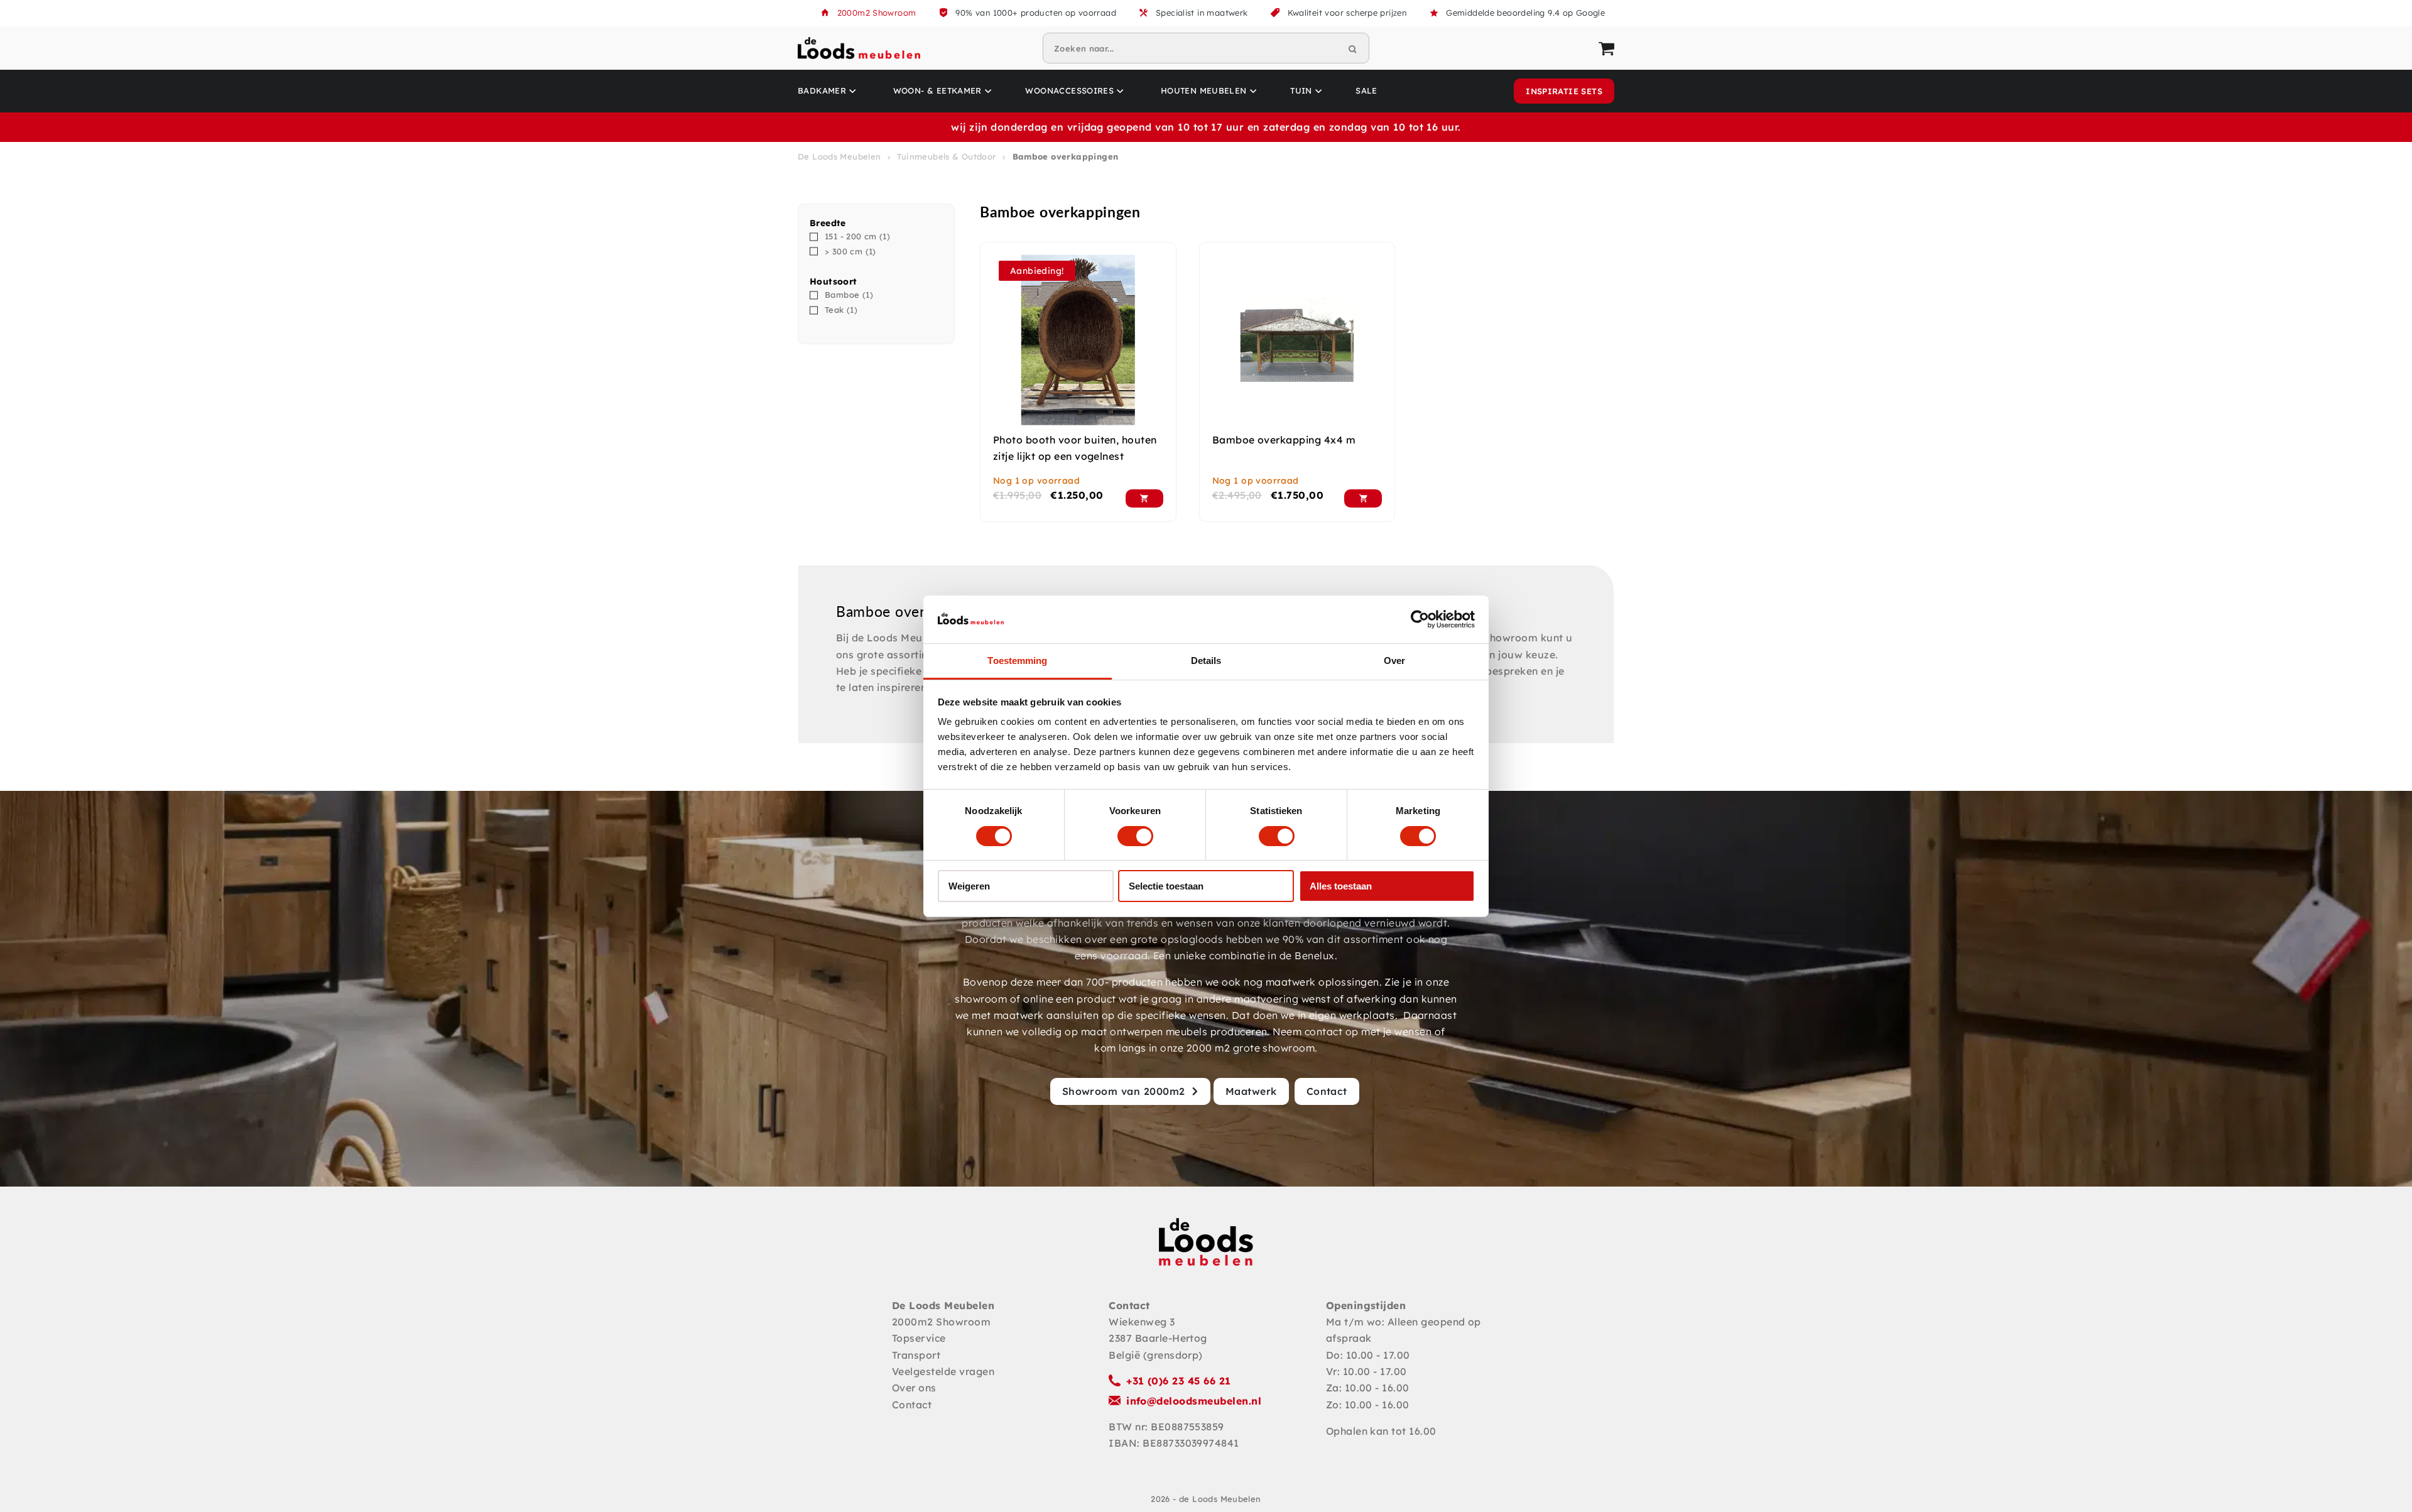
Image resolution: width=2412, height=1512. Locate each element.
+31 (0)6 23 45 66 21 (1179, 1381)
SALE (1366, 90)
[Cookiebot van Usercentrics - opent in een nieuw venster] (1420, 619)
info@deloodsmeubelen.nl (1194, 1401)
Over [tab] (1394, 661)
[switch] (1135, 836)
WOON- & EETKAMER (937, 90)
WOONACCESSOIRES (1069, 90)
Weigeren (969, 886)
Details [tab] (1206, 661)
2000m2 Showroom (877, 13)
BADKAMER (822, 90)
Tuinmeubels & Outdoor (946, 156)
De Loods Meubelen (839, 156)
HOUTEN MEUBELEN (1204, 90)
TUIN (1301, 90)
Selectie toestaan (1166, 886)
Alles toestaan (1341, 886)
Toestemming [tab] (1017, 661)
